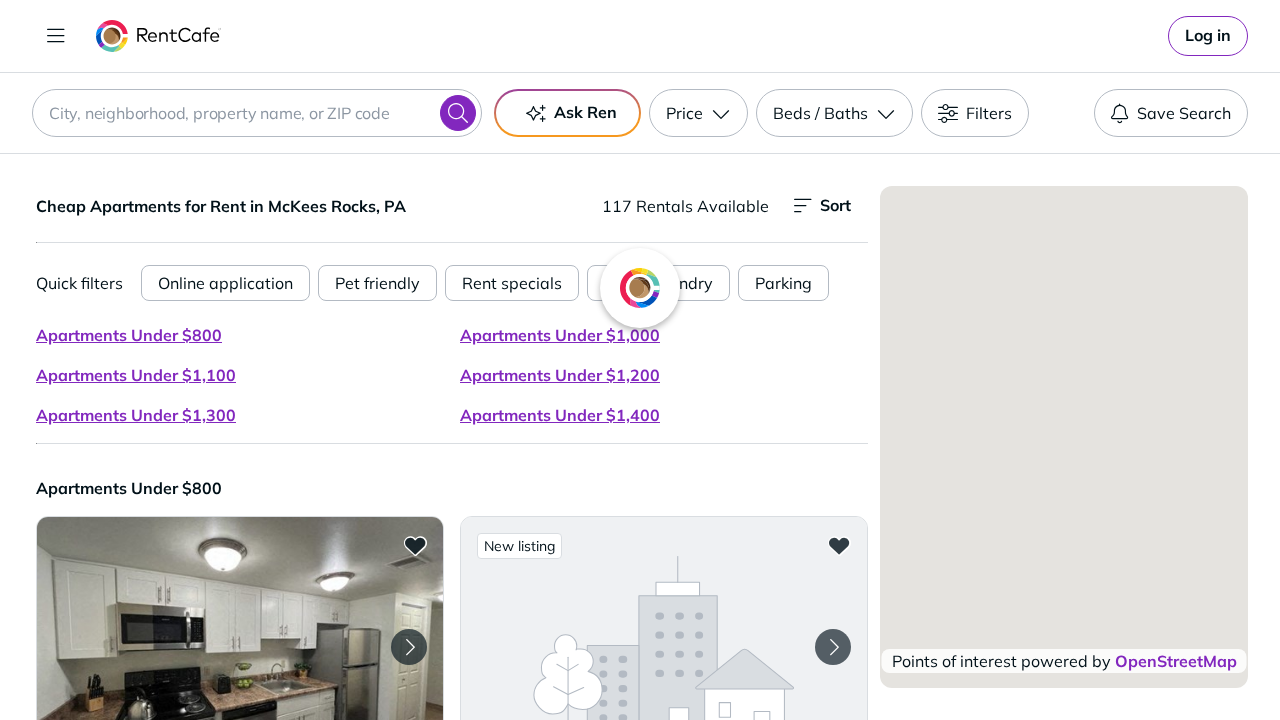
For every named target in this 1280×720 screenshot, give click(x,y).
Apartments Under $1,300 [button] (136, 415)
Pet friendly (377, 283)
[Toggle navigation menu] (56, 36)
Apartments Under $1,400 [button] (560, 415)
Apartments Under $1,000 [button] (560, 335)
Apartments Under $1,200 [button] (560, 375)
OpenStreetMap (1176, 661)
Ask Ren (585, 112)
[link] (1208, 36)
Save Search (1184, 113)
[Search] (458, 113)
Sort (835, 205)
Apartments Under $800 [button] (129, 335)
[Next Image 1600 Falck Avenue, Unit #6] (833, 647)
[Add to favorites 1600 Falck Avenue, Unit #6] (839, 545)
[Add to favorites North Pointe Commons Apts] (415, 545)
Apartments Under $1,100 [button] (136, 375)
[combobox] (257, 113)
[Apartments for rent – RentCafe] (158, 36)
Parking (783, 283)
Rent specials (512, 283)
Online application (225, 283)
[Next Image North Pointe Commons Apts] (409, 647)
